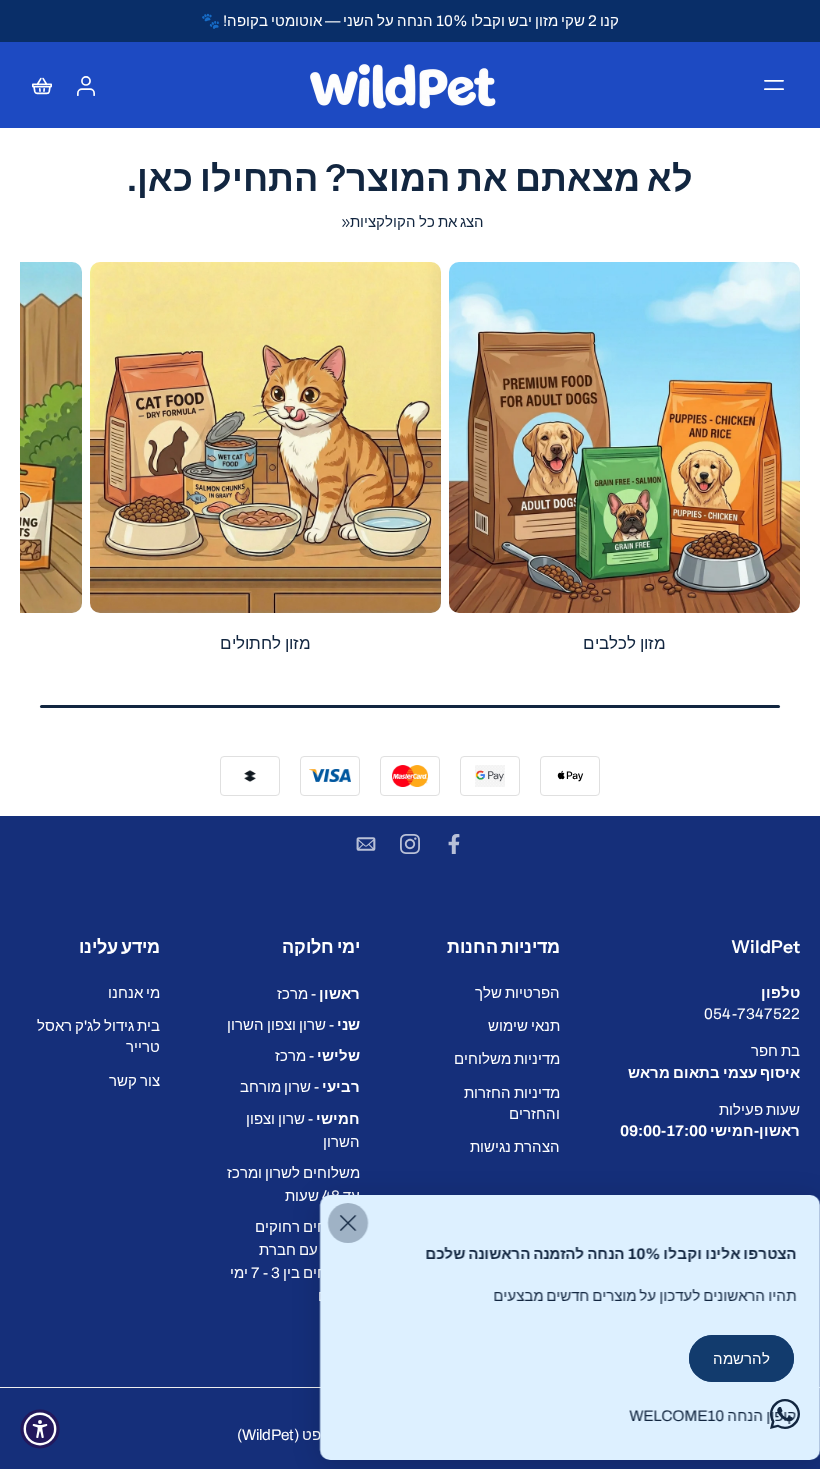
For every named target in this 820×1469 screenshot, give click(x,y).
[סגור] (348, 1223)
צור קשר (134, 1079)
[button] (774, 85)
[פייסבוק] (454, 844)
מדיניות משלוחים (507, 1058)
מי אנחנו (134, 992)
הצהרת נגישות (515, 1146)
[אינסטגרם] (410, 844)
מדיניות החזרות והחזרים (512, 1102)
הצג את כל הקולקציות (417, 221)
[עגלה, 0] (42, 85)
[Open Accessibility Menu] (40, 1429)
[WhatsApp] (785, 1414)
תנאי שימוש (524, 1025)
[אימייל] (366, 844)
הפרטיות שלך (517, 992)
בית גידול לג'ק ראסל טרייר (98, 1036)
